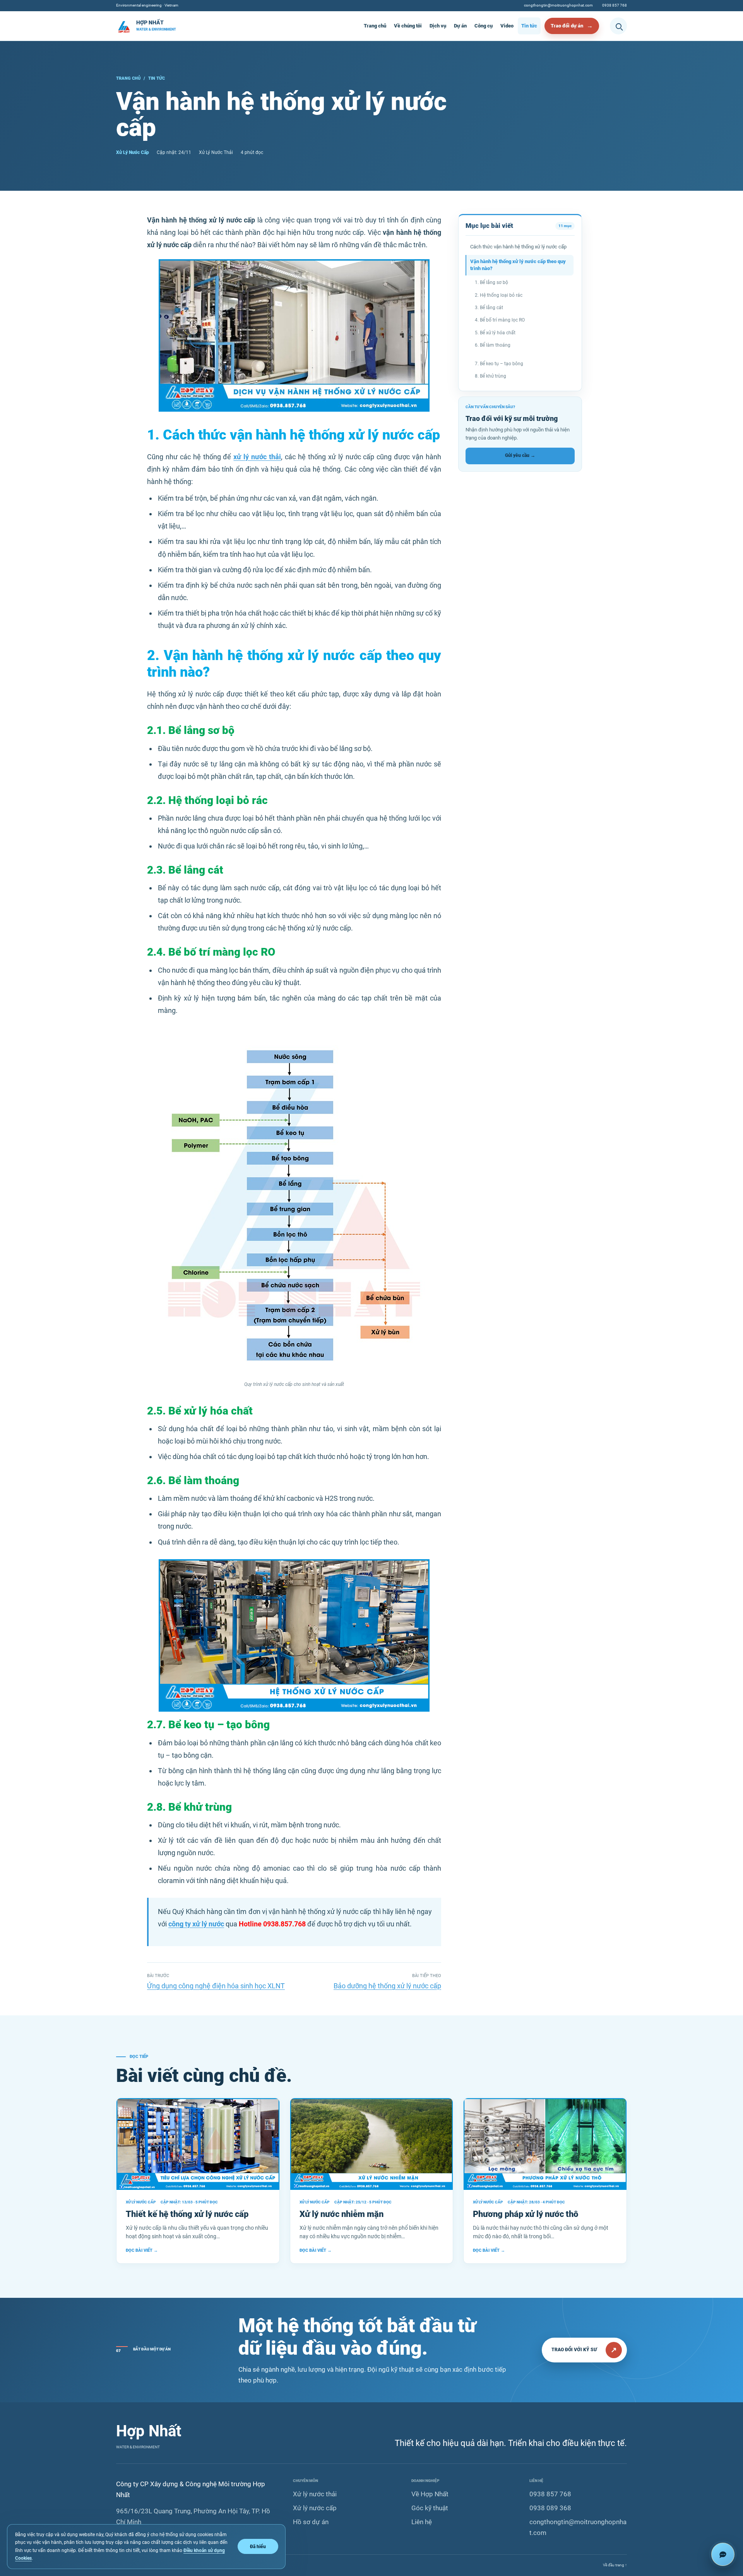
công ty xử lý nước (196, 1924)
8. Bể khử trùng (490, 376)
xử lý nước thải (257, 457)
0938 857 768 (615, 5)
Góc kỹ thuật (430, 2508)
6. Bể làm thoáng (493, 345)
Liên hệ (422, 2522)
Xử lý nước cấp (315, 2508)
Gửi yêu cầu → (520, 455)
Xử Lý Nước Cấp (133, 152)
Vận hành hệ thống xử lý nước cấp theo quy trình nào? (518, 265)
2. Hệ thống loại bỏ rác (499, 295)
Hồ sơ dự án (311, 2522)
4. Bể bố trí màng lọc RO (500, 320)
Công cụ (484, 26)
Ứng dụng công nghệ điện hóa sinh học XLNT (216, 1986)
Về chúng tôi (408, 26)
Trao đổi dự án (567, 26)
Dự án (460, 26)
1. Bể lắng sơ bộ (491, 282)
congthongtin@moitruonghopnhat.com (558, 5)
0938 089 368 (550, 2508)
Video (507, 26)
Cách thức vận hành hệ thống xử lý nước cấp (518, 247)
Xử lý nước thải (315, 2494)
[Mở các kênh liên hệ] (723, 2554)
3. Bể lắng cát (489, 308)
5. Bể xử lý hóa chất (495, 333)
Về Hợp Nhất (430, 2494)
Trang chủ (375, 26)
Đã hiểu (258, 2546)
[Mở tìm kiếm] (618, 26)
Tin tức (529, 26)
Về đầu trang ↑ (615, 2565)
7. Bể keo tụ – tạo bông (499, 364)
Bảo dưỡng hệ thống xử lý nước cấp (387, 1986)
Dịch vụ (438, 26)
